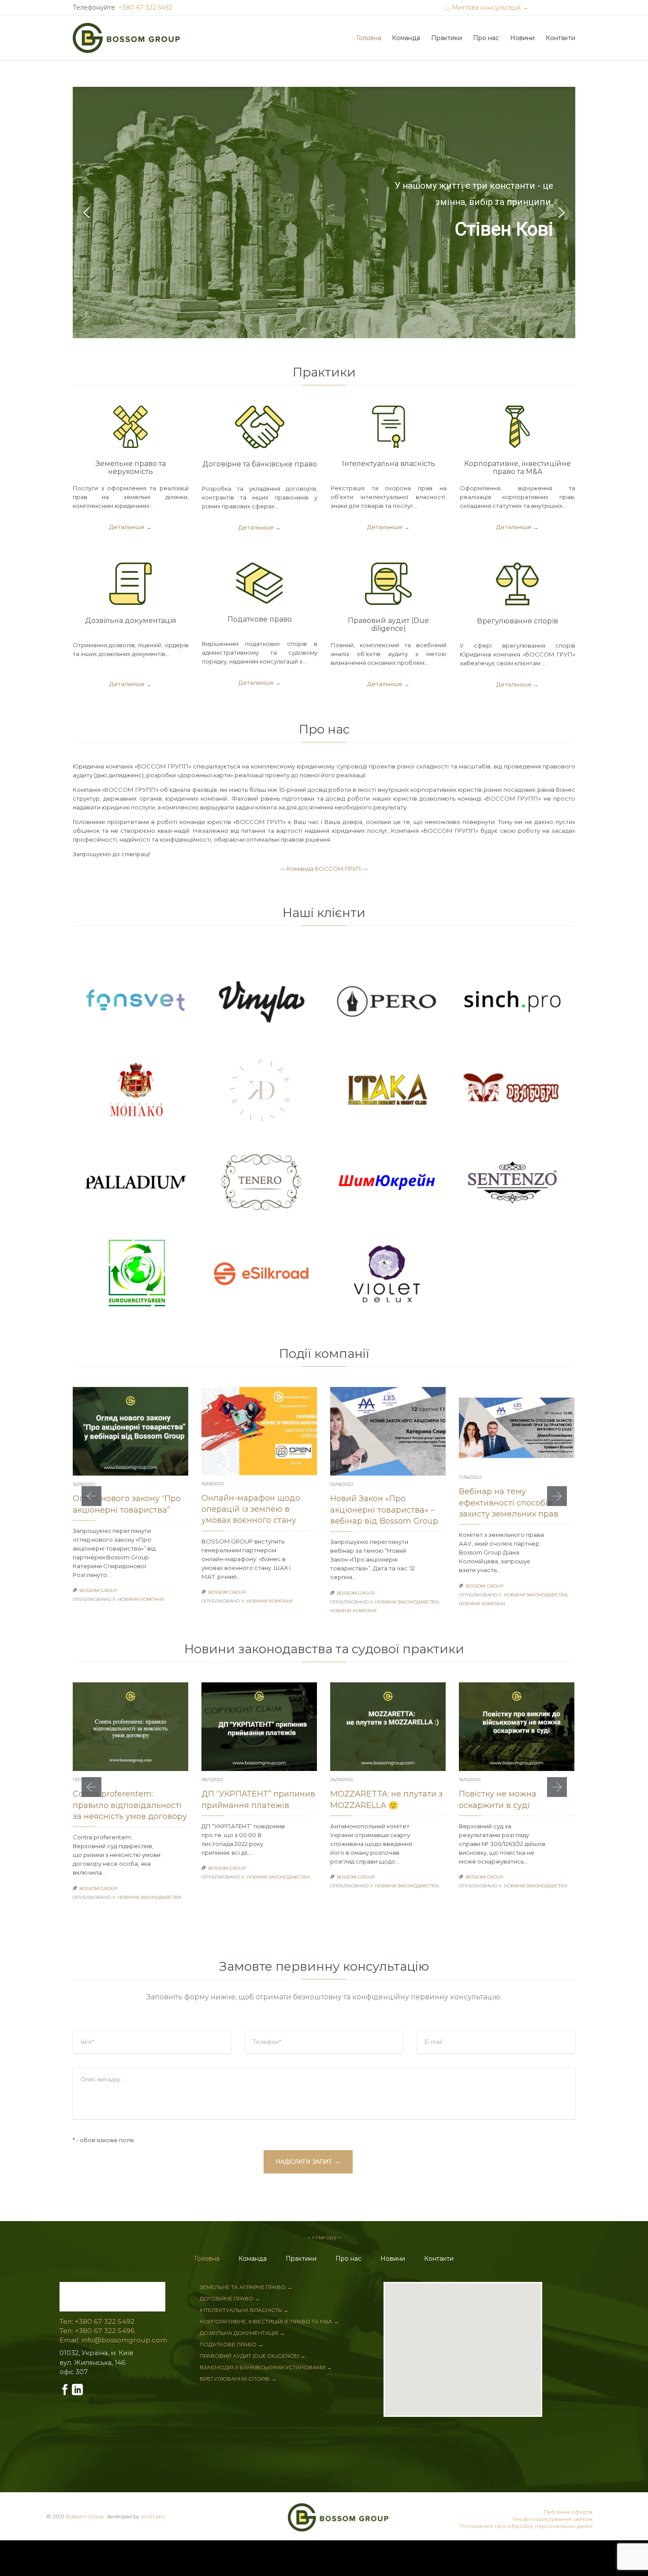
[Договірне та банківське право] (260, 429)
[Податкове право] (260, 585)
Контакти (439, 2259)
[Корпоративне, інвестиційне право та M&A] (518, 429)
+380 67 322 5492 (145, 7)
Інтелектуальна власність (389, 464)
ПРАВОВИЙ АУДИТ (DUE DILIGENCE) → (253, 2356)
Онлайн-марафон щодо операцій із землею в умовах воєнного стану (251, 1509)
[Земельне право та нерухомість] (131, 429)
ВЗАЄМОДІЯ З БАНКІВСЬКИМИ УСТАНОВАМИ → (266, 2367)
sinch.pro (153, 2516)
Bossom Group (98, 1590)
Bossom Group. (86, 2516)
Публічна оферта (568, 2512)
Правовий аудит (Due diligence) (388, 624)
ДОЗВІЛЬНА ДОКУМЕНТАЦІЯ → (242, 2333)
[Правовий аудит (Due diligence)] (389, 586)
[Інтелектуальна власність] (389, 429)
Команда (253, 2259)
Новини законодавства (407, 1602)
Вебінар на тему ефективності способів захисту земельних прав (509, 1502)
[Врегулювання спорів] (518, 586)
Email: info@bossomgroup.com (113, 2340)
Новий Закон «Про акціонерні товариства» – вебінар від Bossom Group (384, 1510)
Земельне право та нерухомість (131, 468)
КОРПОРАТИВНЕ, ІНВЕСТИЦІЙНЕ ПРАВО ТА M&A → (269, 2321)
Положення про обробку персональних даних (526, 2526)
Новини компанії (141, 1599)
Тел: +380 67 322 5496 (97, 2331)
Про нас (348, 2259)
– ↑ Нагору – (324, 2237)
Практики (301, 2259)
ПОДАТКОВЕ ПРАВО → (231, 2344)
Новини (393, 2259)
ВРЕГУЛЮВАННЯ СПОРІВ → (238, 2379)
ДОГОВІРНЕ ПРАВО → (230, 2298)
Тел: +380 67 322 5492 (97, 2322)
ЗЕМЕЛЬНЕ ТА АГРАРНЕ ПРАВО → (246, 2287)
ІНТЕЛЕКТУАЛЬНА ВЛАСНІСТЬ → (244, 2310)
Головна (207, 2259)
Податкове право (260, 619)
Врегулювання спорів (518, 621)
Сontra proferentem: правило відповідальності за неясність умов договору (130, 1805)
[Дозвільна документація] (131, 586)
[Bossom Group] (126, 38)
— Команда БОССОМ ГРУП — (324, 869)
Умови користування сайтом (552, 2519)
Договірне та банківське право (260, 464)
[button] (86, 212)
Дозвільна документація (131, 621)
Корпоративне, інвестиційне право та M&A (518, 468)
